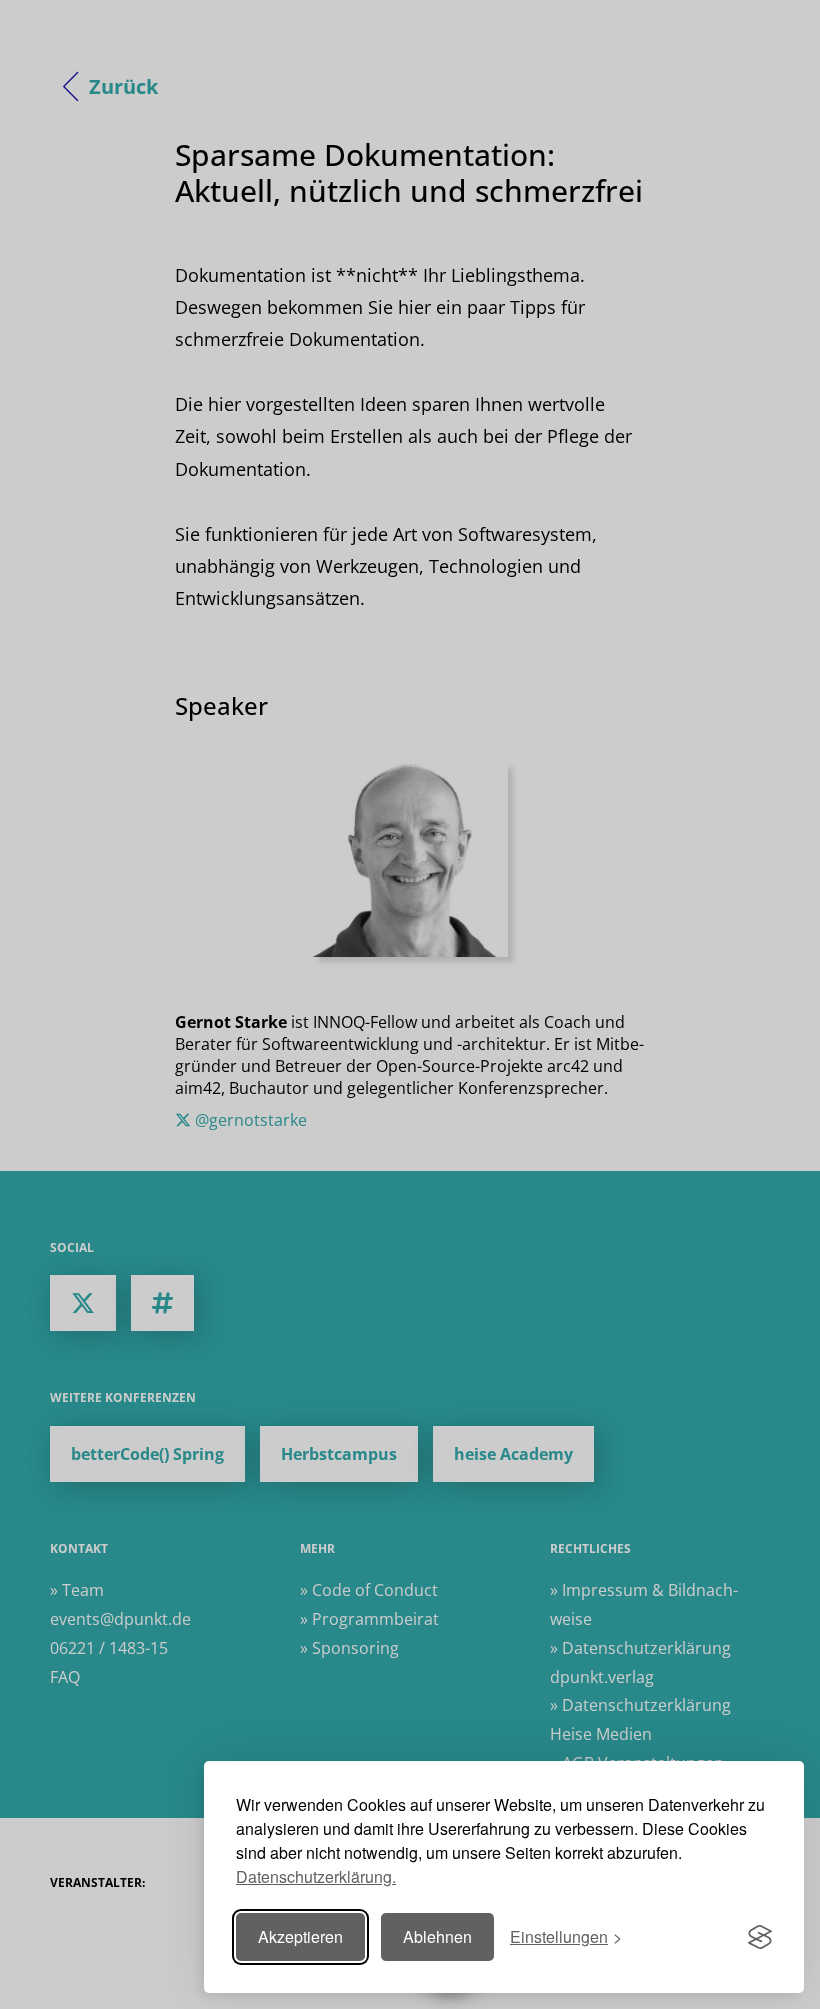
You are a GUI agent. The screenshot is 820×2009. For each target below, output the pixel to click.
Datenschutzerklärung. (316, 1876)
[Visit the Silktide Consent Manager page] (760, 1937)
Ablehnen (437, 1936)
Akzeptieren (300, 1936)
